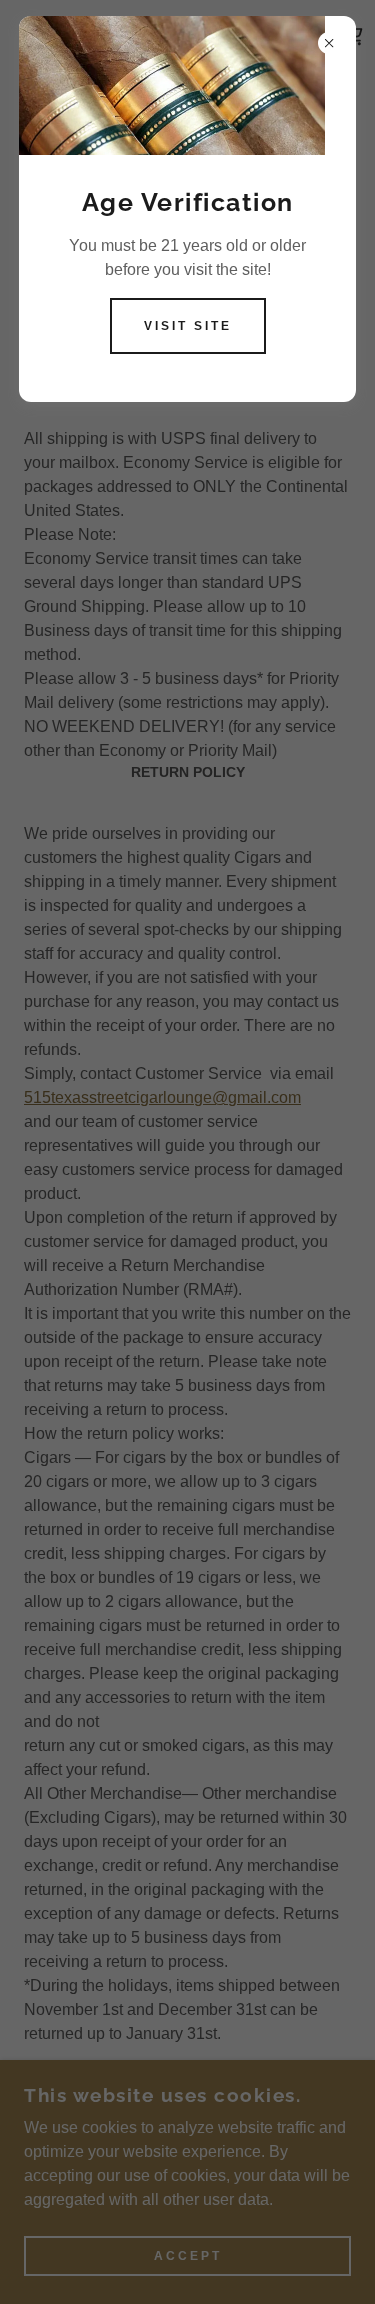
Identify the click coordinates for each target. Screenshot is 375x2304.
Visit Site (188, 326)
